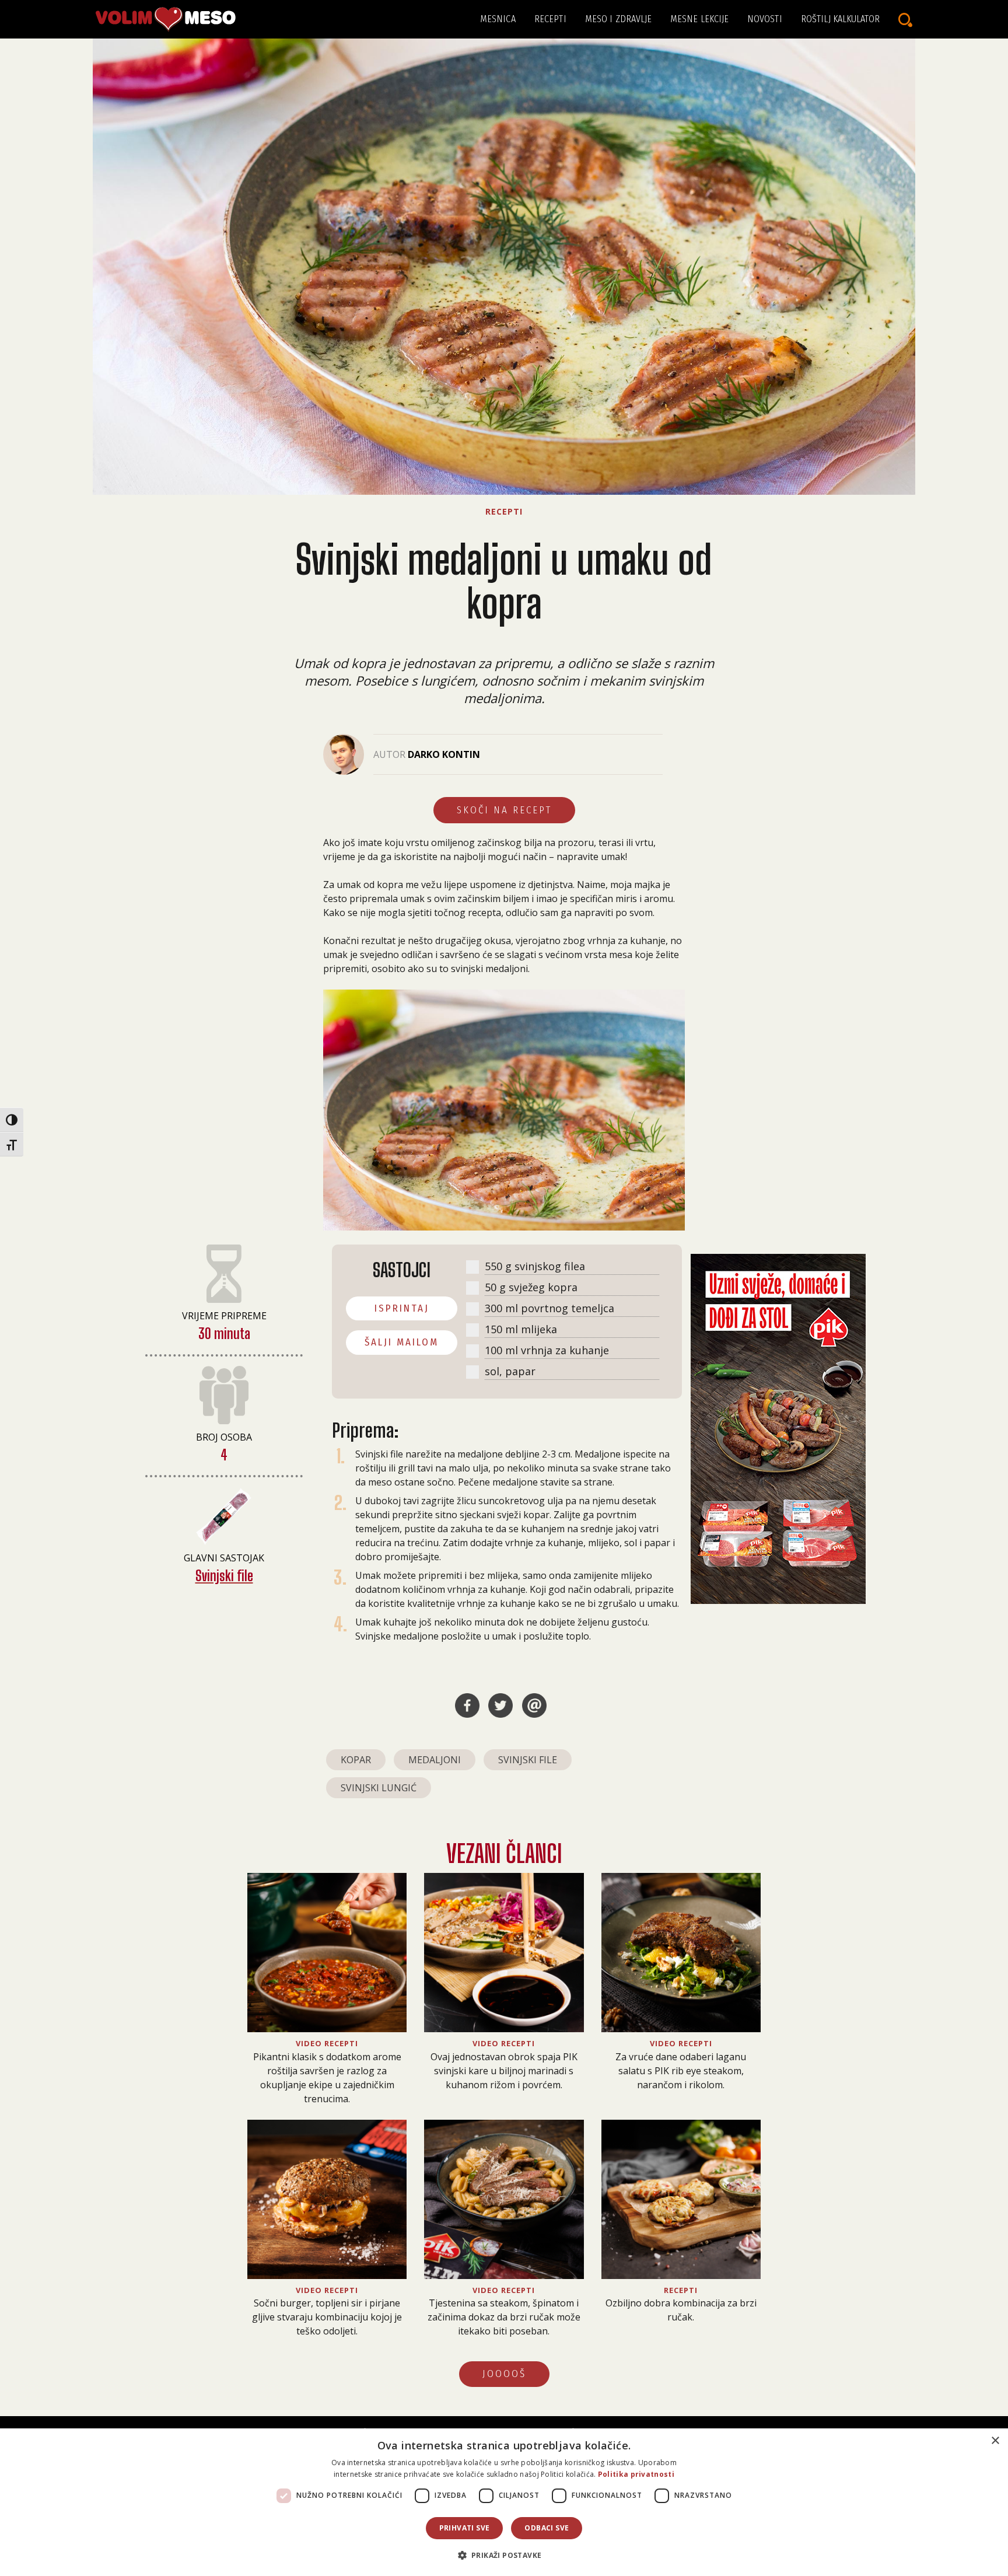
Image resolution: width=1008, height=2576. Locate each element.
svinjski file (528, 1760)
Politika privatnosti (636, 2474)
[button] (504, 2555)
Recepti (550, 19)
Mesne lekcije (699, 19)
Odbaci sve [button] (547, 2528)
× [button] (995, 2441)
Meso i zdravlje (619, 19)
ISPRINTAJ (402, 1308)
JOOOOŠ (504, 2374)
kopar (356, 1760)
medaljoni (435, 1760)
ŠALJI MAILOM (402, 1342)
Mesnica (498, 19)
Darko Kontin (444, 754)
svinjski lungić (379, 1788)
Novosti (765, 19)
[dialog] (504, 2502)
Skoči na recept (504, 810)
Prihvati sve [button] (465, 2528)
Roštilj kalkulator (840, 19)
